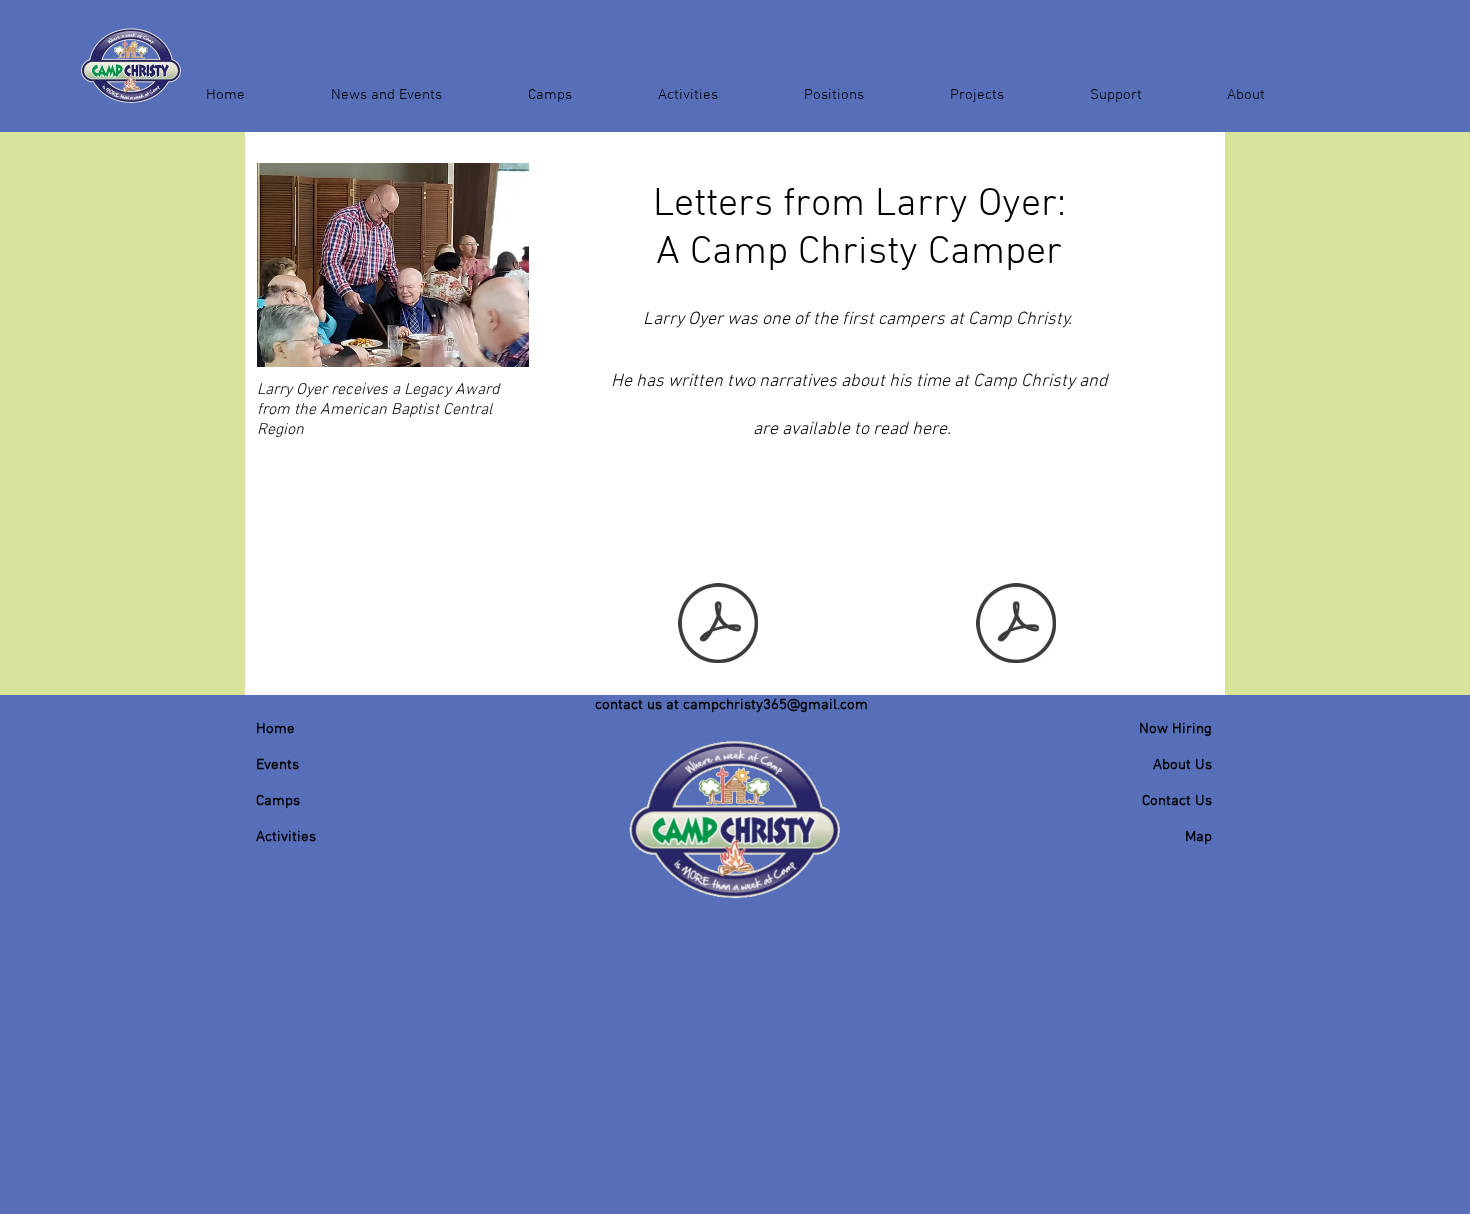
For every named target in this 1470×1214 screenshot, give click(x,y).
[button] (386, 86)
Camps (278, 801)
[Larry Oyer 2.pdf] (718, 625)
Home (275, 729)
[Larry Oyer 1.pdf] (1016, 625)
